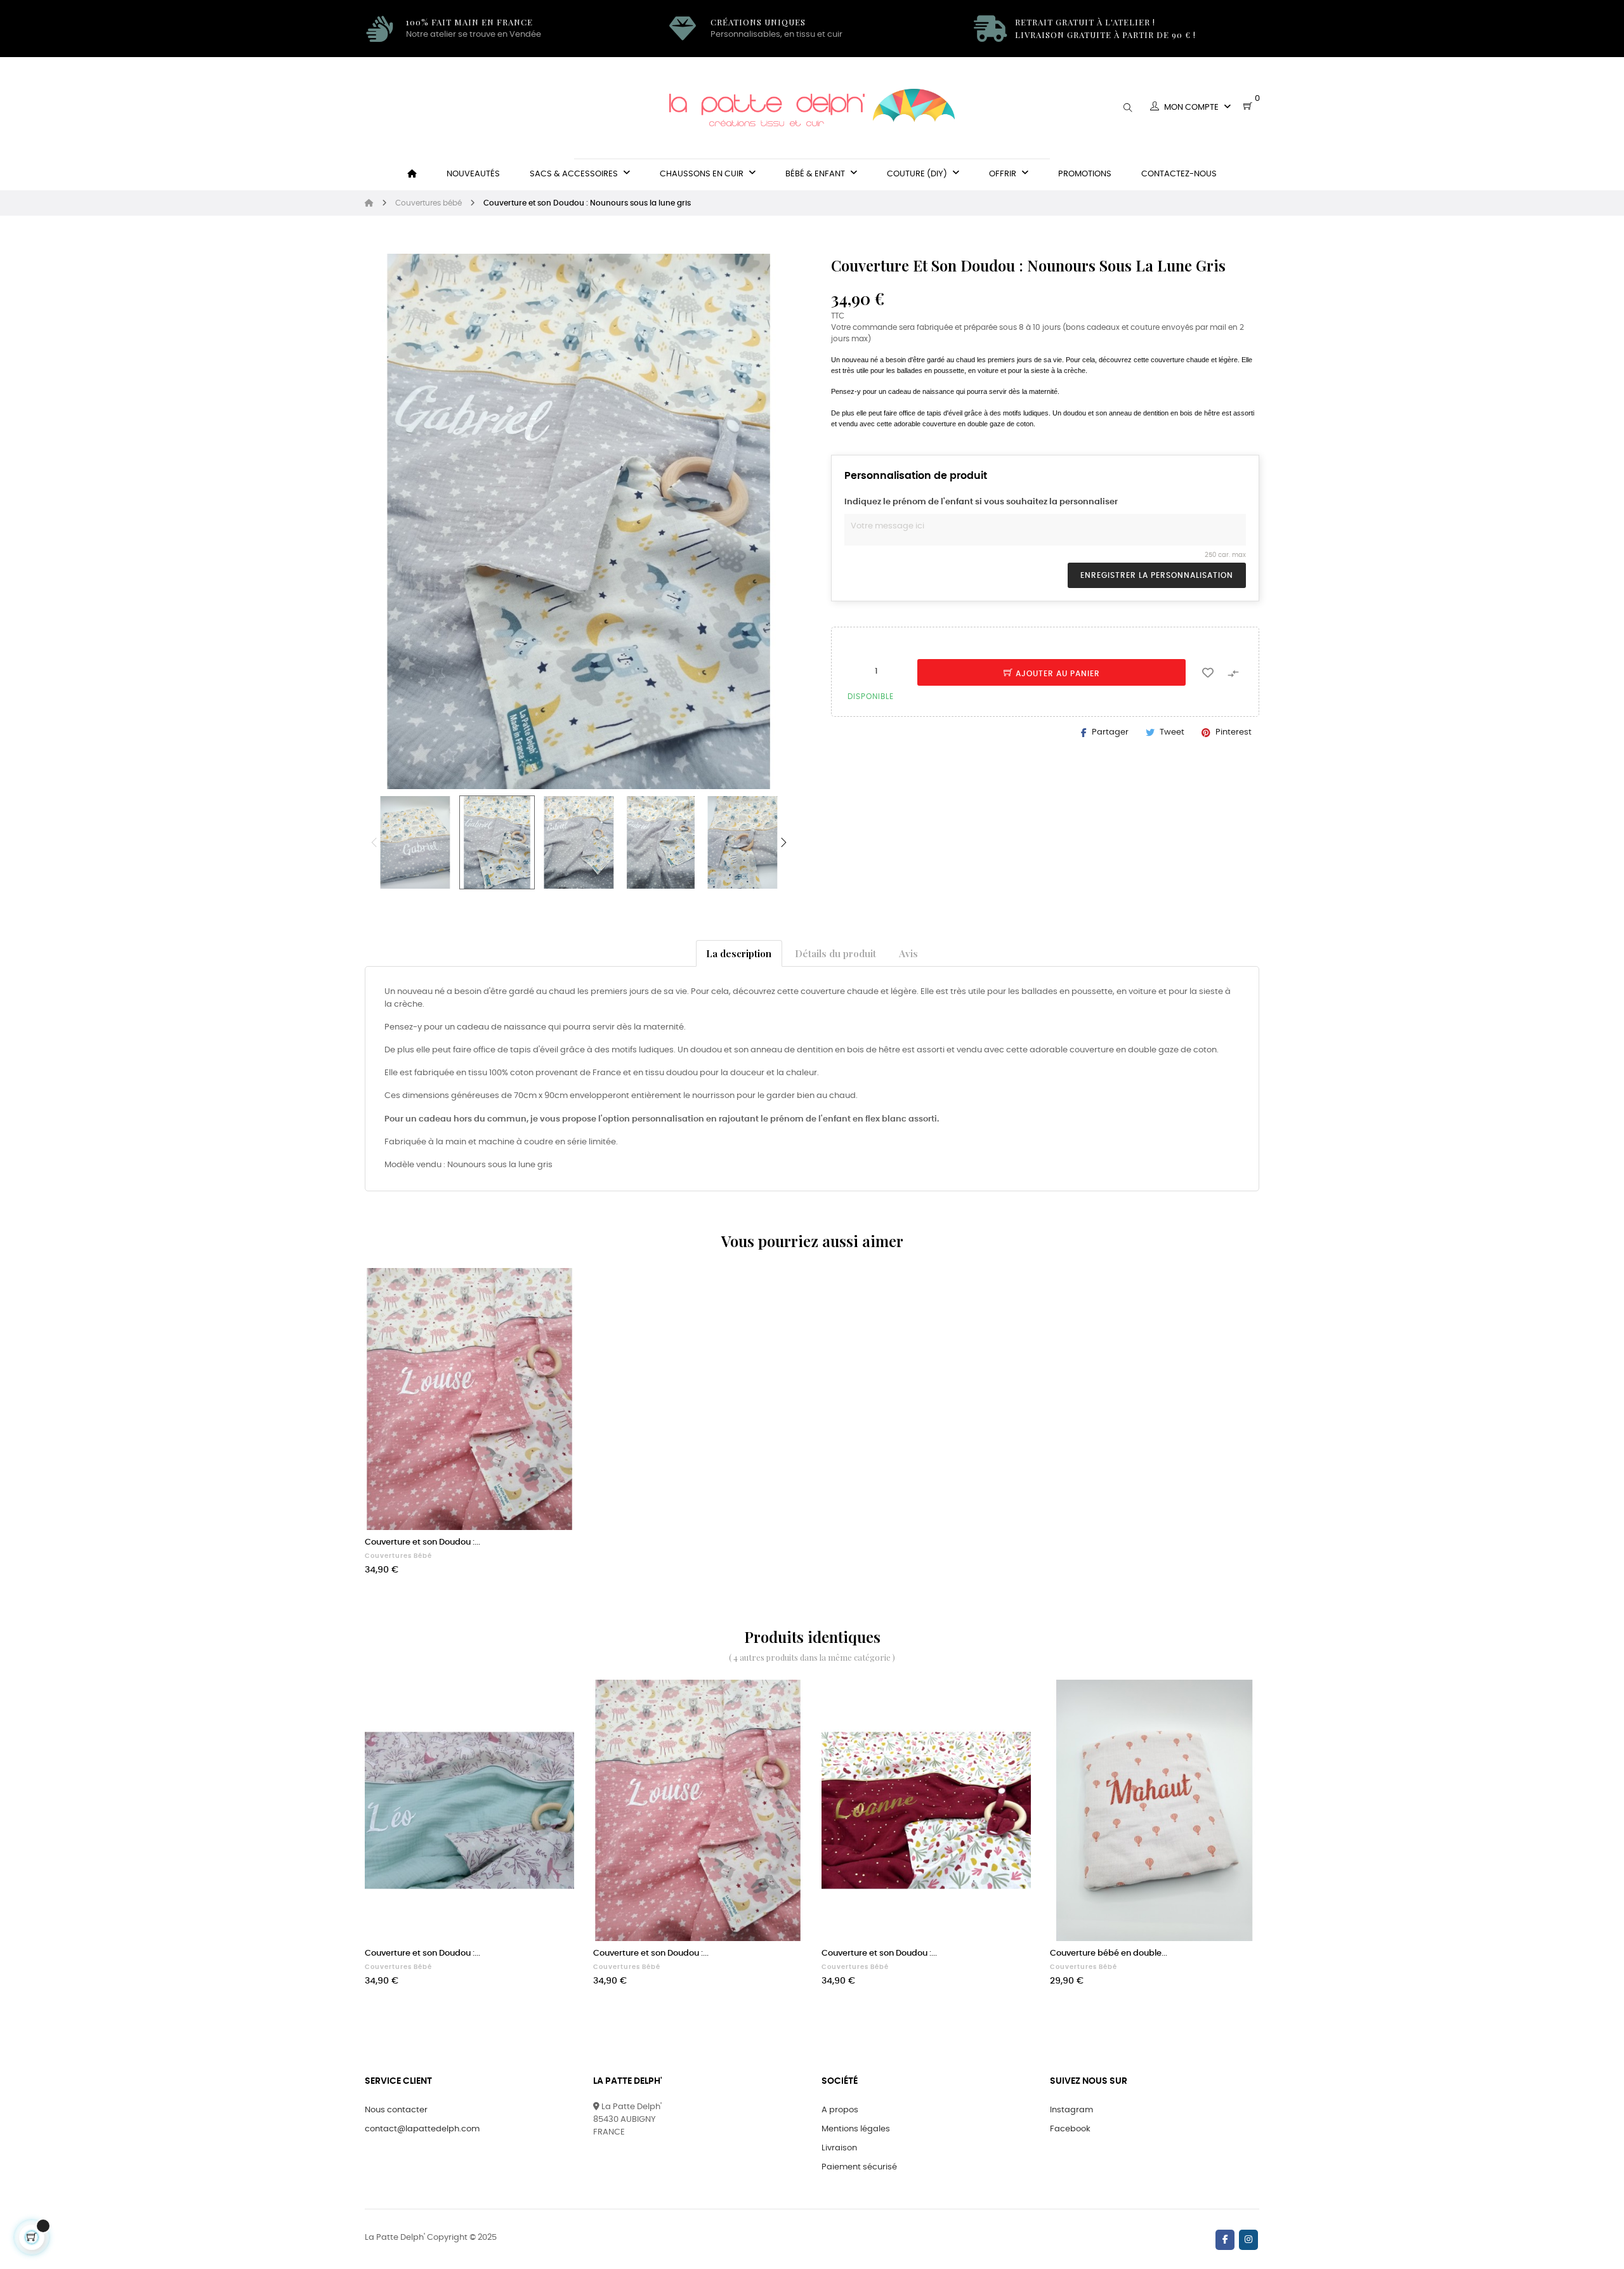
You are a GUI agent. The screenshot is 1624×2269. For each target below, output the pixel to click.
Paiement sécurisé (859, 2167)
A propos (840, 2110)
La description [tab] (739, 953)
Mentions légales (856, 2129)
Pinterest (1234, 732)
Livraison (839, 2148)
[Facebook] (1225, 2240)
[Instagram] (1248, 2240)
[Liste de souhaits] (1208, 672)
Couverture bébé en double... (1109, 1953)
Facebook (1070, 2129)
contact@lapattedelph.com (422, 2129)
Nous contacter (396, 2110)
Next (783, 842)
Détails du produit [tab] (835, 953)
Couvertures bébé (398, 1556)
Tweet (1172, 732)
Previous (374, 842)
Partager (1110, 732)
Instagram (1071, 2110)
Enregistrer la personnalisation (1157, 575)
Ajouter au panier (1057, 674)
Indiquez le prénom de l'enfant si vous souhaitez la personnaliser (981, 502)
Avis (908, 953)
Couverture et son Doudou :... (422, 1542)
